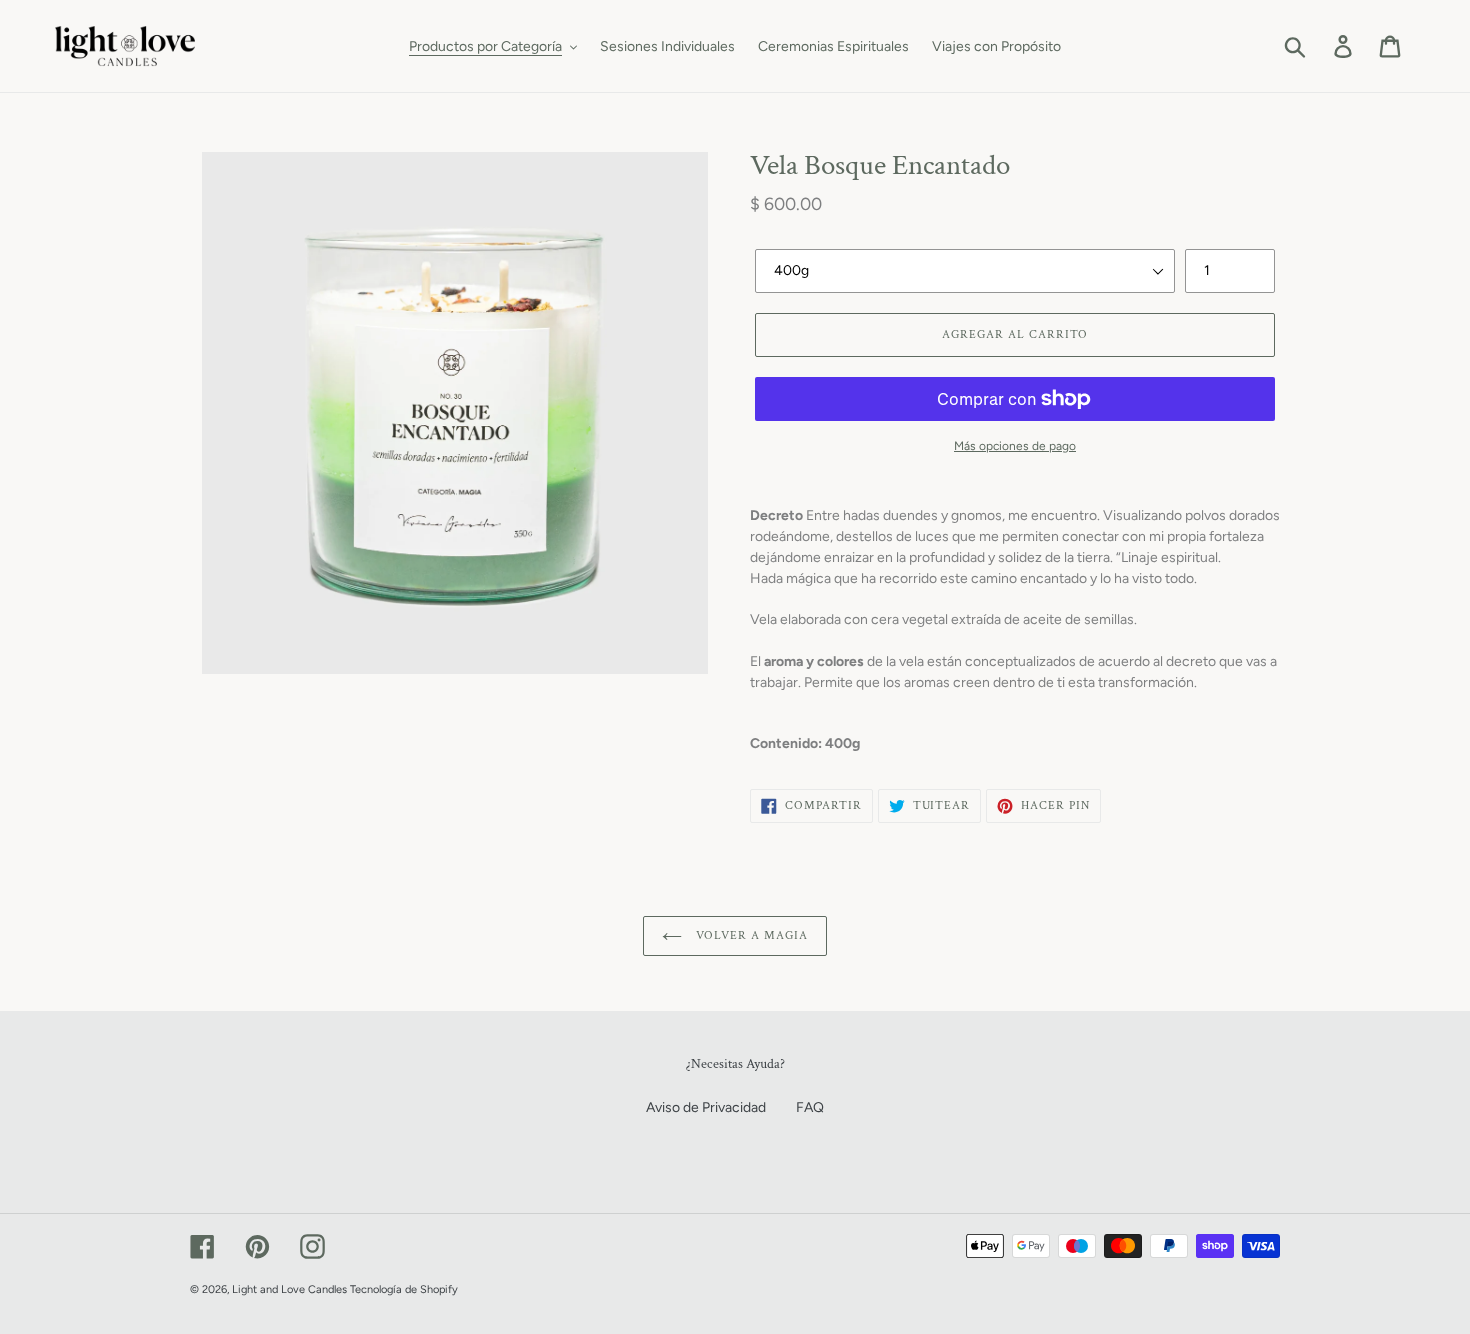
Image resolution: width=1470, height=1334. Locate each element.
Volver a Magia (749, 935)
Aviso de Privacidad (706, 1107)
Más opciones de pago (1015, 446)
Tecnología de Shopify (404, 1289)
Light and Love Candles (289, 1289)
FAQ (810, 1107)
